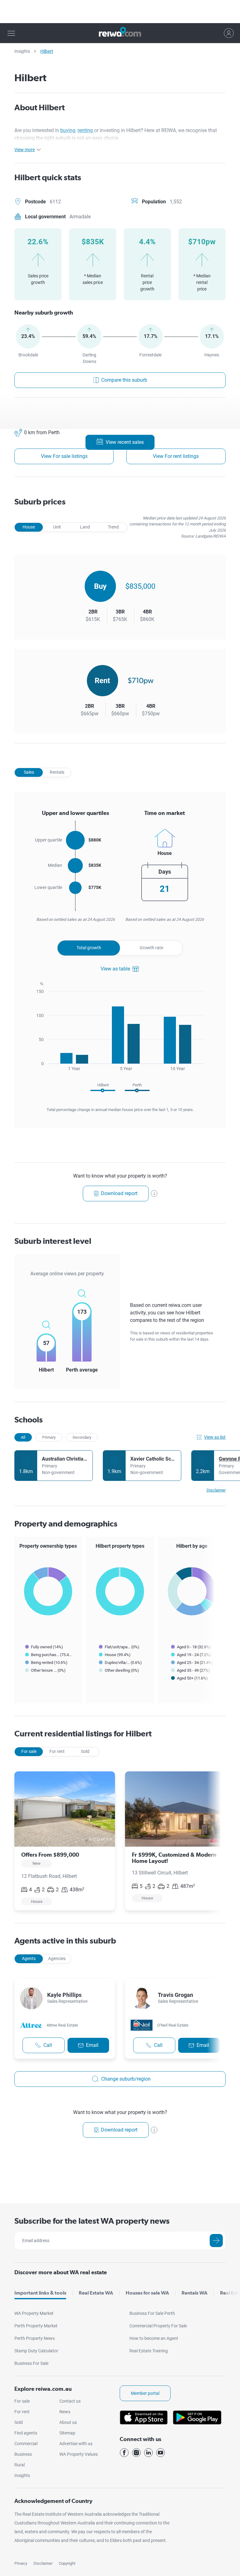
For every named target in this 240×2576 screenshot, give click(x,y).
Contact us (70, 2401)
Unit (57, 527)
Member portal (145, 2393)
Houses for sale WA (147, 2293)
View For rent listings (176, 456)
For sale (29, 1751)
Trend (113, 527)
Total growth (89, 948)
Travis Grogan (175, 1995)
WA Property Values (79, 2454)
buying (68, 130)
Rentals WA (195, 2293)
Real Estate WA (96, 2293)
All (23, 1437)
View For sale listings (64, 456)
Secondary (82, 1437)
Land (85, 527)
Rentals (57, 772)
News (65, 2412)
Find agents (26, 2433)
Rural (20, 2465)
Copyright (67, 2563)
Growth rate (151, 948)
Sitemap (67, 2433)
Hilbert (47, 51)
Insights (22, 51)
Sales (29, 772)
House (29, 527)
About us (68, 2422)
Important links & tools (40, 2293)
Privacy (21, 2563)
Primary (49, 1437)
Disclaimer (43, 2563)
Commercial (26, 2444)
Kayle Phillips (64, 1995)
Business (23, 2454)
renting (86, 130)
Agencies (57, 1958)
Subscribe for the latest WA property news (92, 2221)
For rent (57, 1751)
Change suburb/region (126, 2079)
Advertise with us (76, 2444)
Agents (29, 1958)
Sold (85, 1751)
